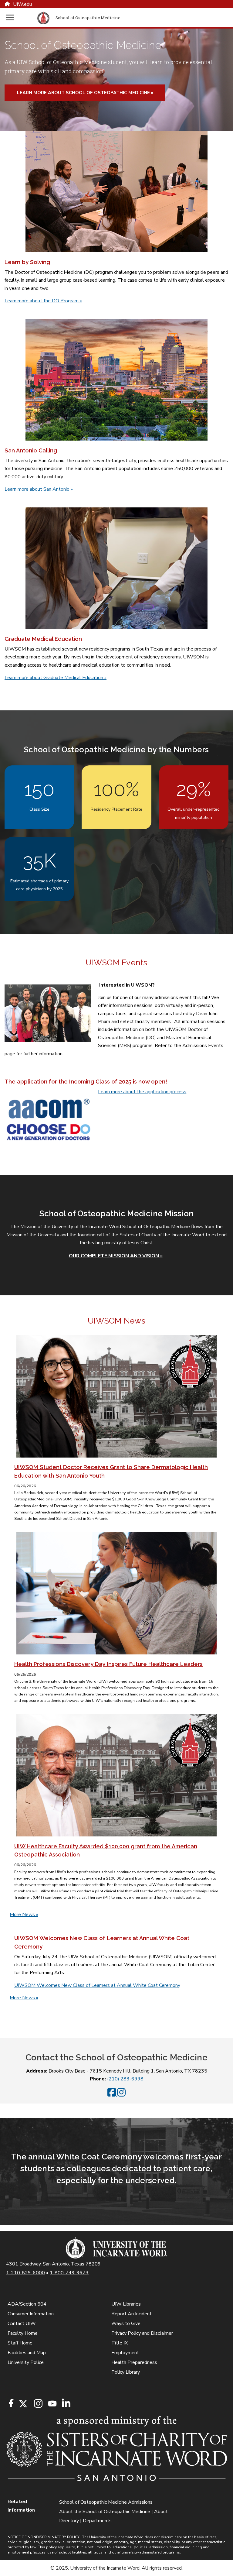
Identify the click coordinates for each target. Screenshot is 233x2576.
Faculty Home (23, 2333)
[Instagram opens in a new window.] (37, 2404)
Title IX (120, 2343)
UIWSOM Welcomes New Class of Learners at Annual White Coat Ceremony (97, 1985)
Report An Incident (132, 2314)
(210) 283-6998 (125, 2079)
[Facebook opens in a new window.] (11, 2403)
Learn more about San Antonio (39, 489)
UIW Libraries (126, 2304)
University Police (26, 2362)
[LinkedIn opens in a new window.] (66, 2404)
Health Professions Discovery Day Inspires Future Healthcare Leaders (108, 1664)
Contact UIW (22, 2324)
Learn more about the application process (142, 1092)
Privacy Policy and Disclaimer (142, 2333)
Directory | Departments (85, 2521)
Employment (125, 2353)
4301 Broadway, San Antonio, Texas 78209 (53, 2264)
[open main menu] (20, 17)
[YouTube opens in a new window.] (52, 2404)
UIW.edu (22, 4)
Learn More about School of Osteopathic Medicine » (85, 93)
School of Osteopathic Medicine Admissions (106, 2502)
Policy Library (126, 2372)
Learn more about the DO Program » (43, 301)
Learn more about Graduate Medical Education (56, 678)
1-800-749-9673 (69, 2273)
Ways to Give (126, 2324)
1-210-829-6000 (25, 2273)
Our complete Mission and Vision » (116, 1256)
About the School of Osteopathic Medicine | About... (115, 2512)
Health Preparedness (134, 2362)
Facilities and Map (27, 2353)
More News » (24, 1915)
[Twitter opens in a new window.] (23, 2404)
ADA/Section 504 (27, 2304)
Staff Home (20, 2343)
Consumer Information (31, 2314)
